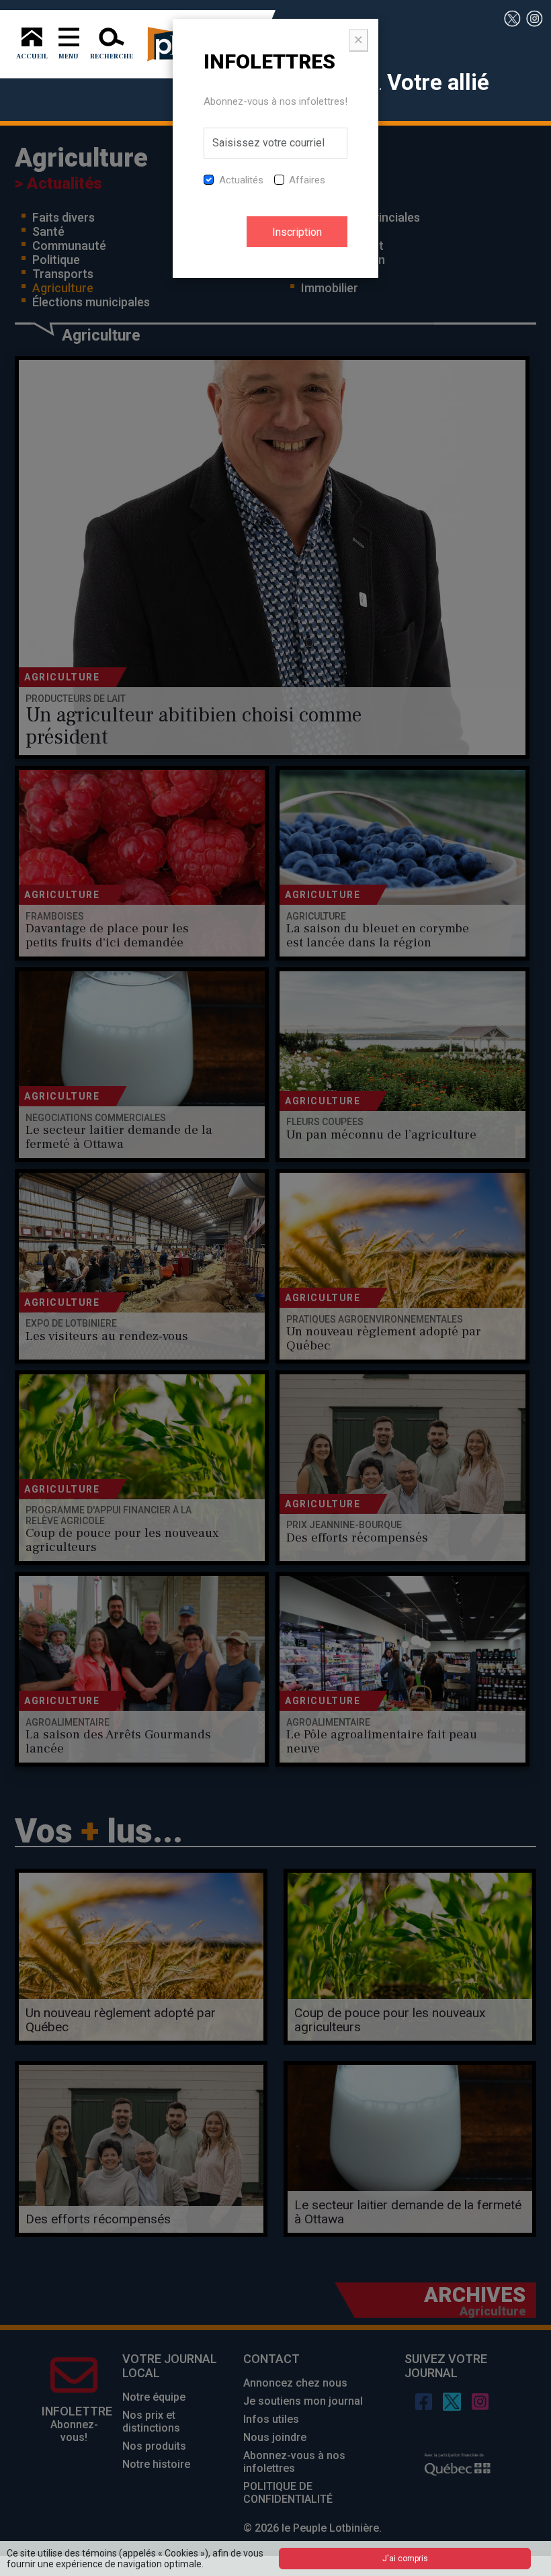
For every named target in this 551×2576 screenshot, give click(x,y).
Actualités (241, 180)
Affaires (307, 180)
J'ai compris (405, 2559)
